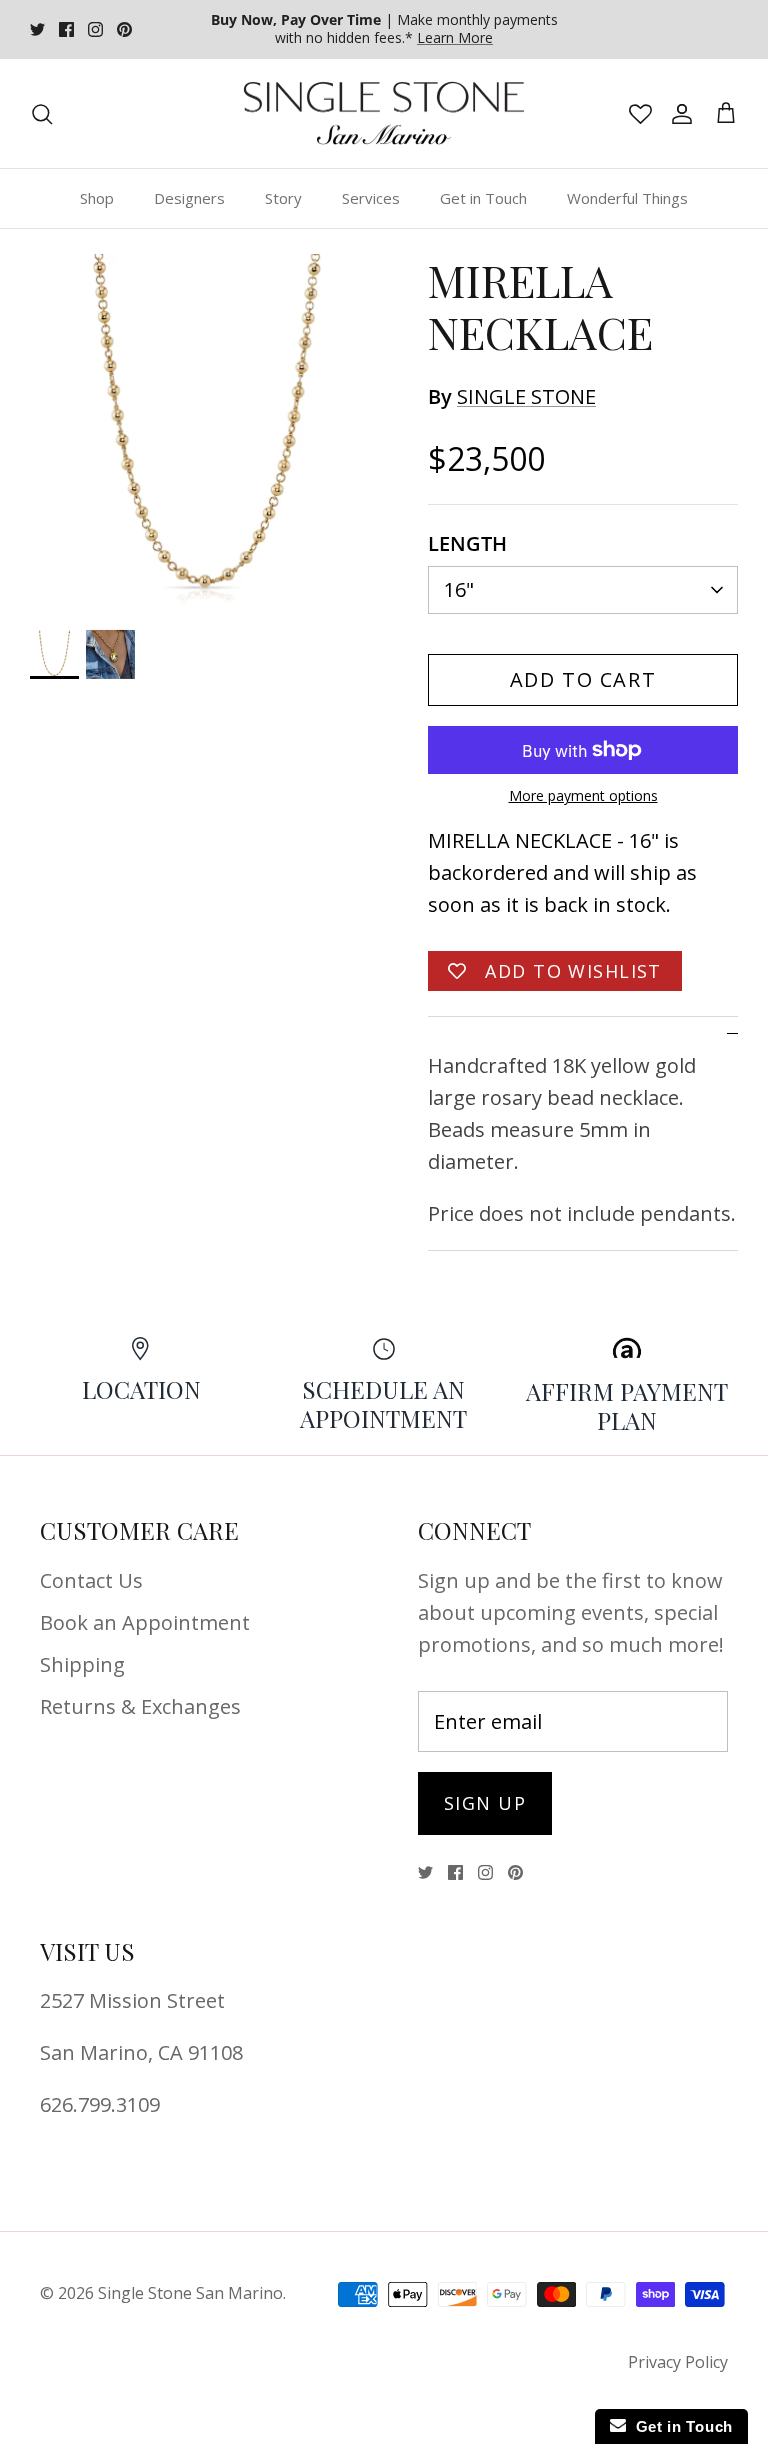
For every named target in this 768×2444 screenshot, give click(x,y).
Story (283, 198)
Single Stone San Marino (190, 2293)
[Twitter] (37, 29)
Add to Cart (583, 679)
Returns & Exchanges (140, 1706)
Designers (189, 198)
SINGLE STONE (526, 396)
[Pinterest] (124, 29)
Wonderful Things (627, 198)
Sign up (485, 1803)
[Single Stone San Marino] (384, 114)
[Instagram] (95, 29)
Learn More (455, 37)
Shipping (82, 1664)
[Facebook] (66, 29)
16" (459, 589)
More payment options (583, 796)
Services (371, 198)
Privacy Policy (678, 2362)
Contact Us (91, 1580)
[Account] (678, 114)
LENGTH (467, 543)
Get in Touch (483, 198)
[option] (207, 431)
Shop (97, 198)
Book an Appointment (145, 1622)
